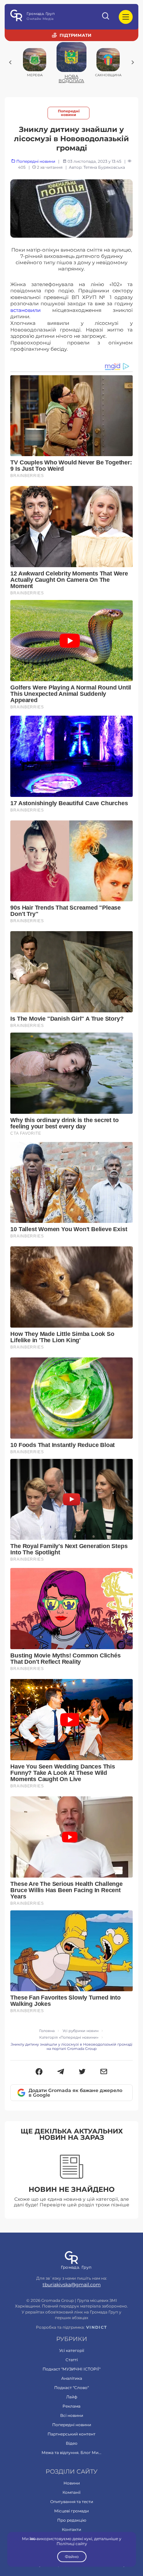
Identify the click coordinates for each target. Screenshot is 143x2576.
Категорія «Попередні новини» (69, 2037)
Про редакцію (72, 2520)
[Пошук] (106, 17)
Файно (71, 2557)
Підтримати (75, 35)
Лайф (72, 2397)
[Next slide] (133, 62)
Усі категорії (72, 2350)
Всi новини (72, 2415)
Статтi (72, 2360)
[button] (39, 2072)
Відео (72, 2443)
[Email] (104, 2072)
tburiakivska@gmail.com (72, 2285)
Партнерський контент (71, 2434)
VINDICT (97, 2327)
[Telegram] (61, 2072)
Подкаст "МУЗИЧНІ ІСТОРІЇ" (71, 2369)
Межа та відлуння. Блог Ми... (71, 2453)
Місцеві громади (71, 2511)
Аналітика (72, 2378)
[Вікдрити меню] (126, 17)
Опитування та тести (72, 2502)
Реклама (71, 2406)
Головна (47, 2031)
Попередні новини (69, 113)
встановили (25, 310)
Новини (72, 2483)
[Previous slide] (10, 62)
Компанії (71, 2492)
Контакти (71, 2529)
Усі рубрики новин (80, 2031)
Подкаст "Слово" (71, 2388)
